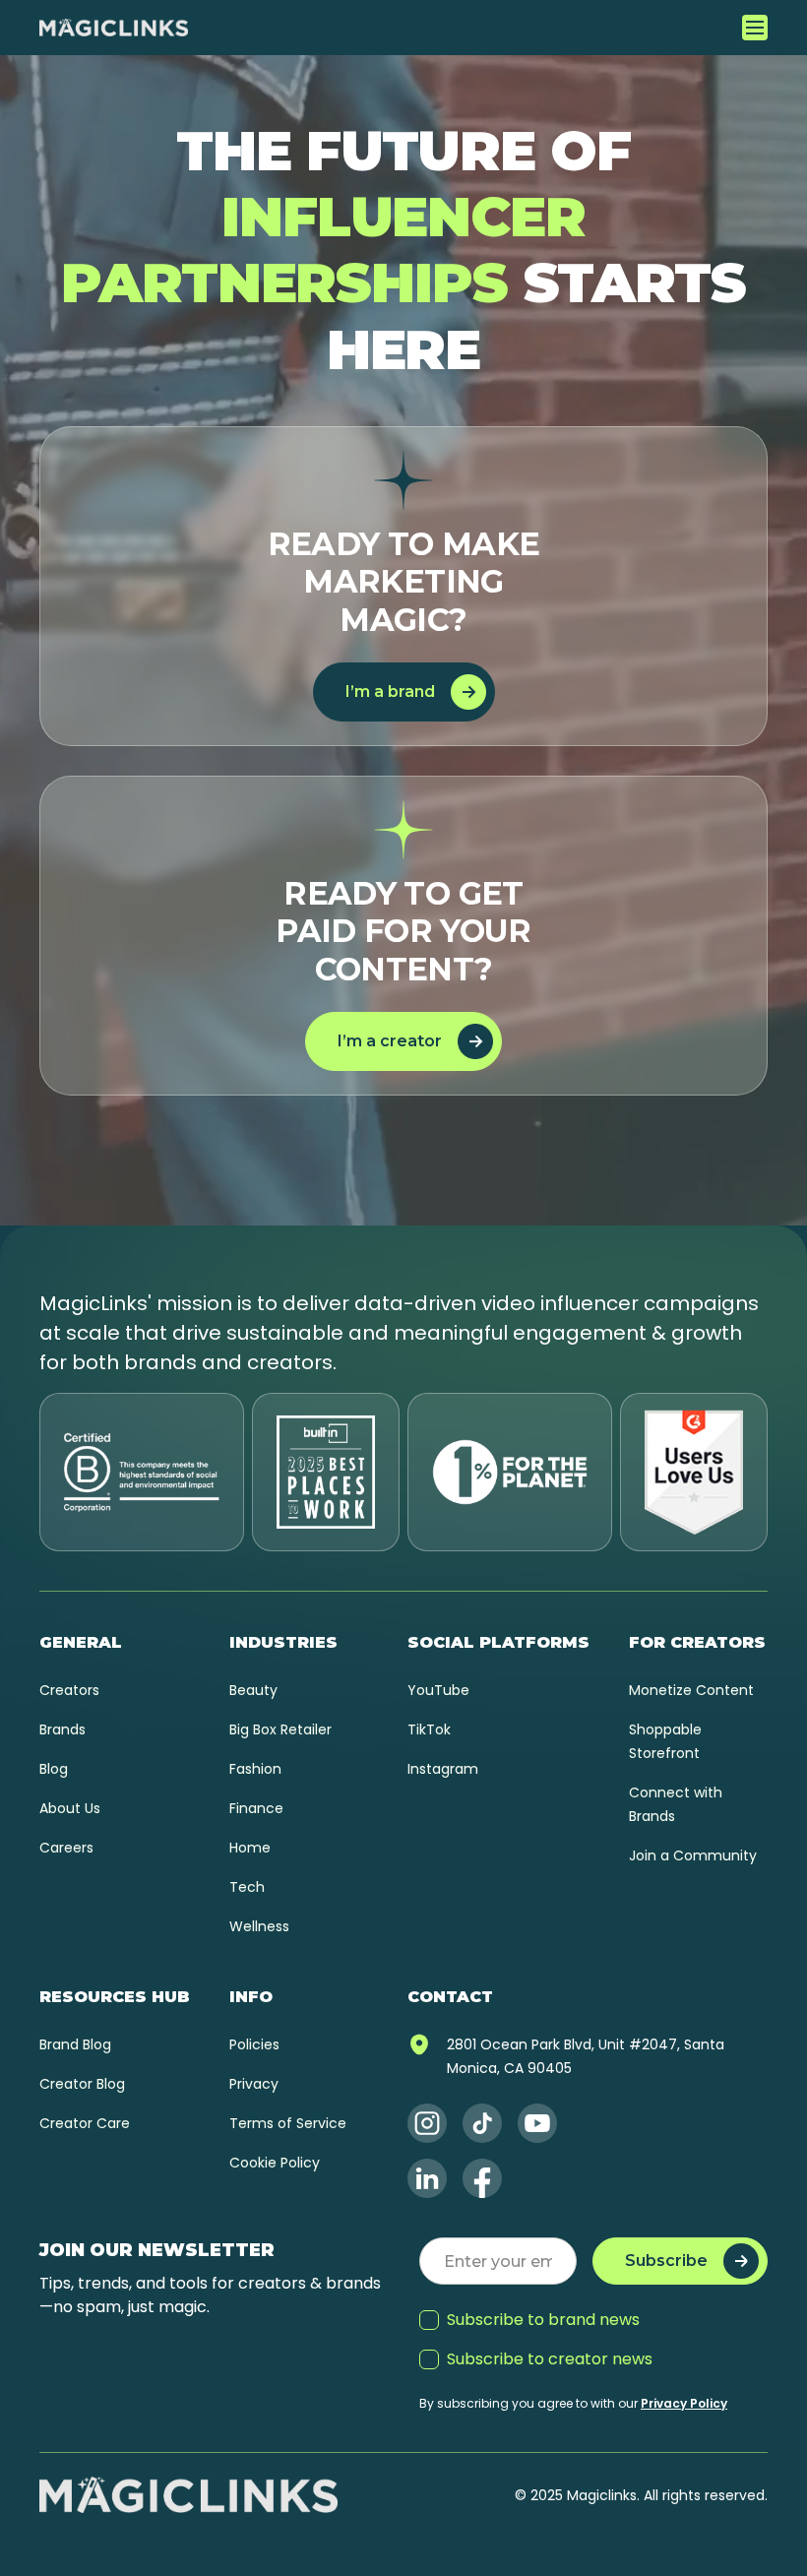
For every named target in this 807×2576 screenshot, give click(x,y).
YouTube (438, 1690)
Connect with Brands (676, 1804)
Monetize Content (691, 1690)
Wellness (259, 1926)
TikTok (429, 1729)
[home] (114, 28)
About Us (70, 1808)
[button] (755, 28)
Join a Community (693, 1855)
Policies (254, 2044)
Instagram (443, 1769)
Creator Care (85, 2123)
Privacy (254, 2084)
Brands (62, 1729)
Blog (54, 1769)
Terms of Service (288, 2123)
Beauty (253, 1690)
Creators (69, 1690)
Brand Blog (75, 2044)
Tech (247, 1887)
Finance (256, 1808)
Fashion (255, 1769)
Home (250, 1848)
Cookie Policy (275, 2163)
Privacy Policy (684, 2403)
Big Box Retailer (280, 1729)
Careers (66, 1848)
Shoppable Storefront (665, 1741)
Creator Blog (82, 2084)
